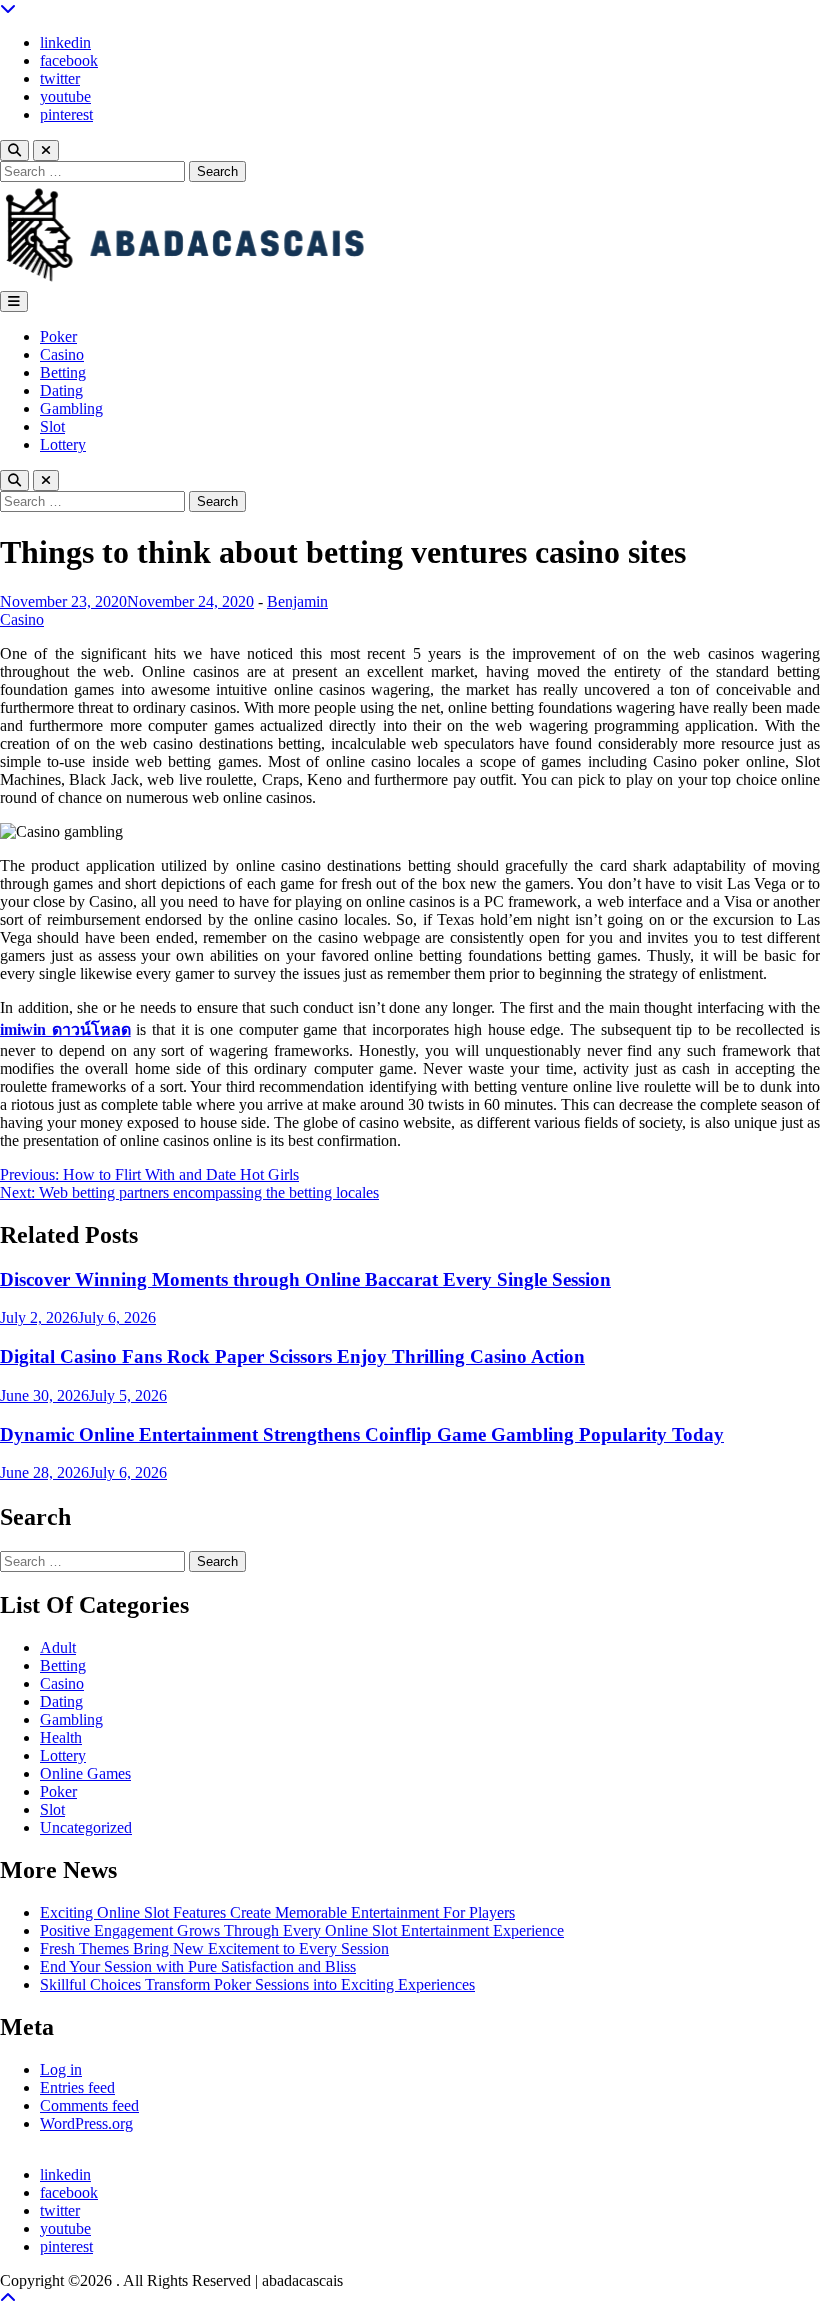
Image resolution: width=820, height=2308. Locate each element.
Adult (58, 1647)
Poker (58, 336)
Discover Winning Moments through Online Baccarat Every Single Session (305, 1279)
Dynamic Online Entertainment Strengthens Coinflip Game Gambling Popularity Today (362, 1434)
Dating (61, 390)
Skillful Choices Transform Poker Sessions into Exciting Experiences (257, 1984)
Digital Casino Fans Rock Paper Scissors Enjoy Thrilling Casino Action (292, 1356)
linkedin (65, 42)
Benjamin (297, 601)
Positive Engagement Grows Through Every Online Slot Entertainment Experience (302, 1930)
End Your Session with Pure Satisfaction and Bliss (198, 1966)
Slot (52, 426)
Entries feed (77, 2087)
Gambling (71, 408)
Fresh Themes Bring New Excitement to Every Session (214, 1948)
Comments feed (89, 2105)
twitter (60, 78)
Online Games (85, 1773)
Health (61, 1737)
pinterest (66, 114)
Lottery (63, 444)
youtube (65, 96)
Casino (62, 354)
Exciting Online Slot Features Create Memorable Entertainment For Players (277, 1912)
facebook (69, 60)
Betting (63, 372)
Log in (61, 2069)
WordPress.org (86, 2123)
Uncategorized (86, 1827)
